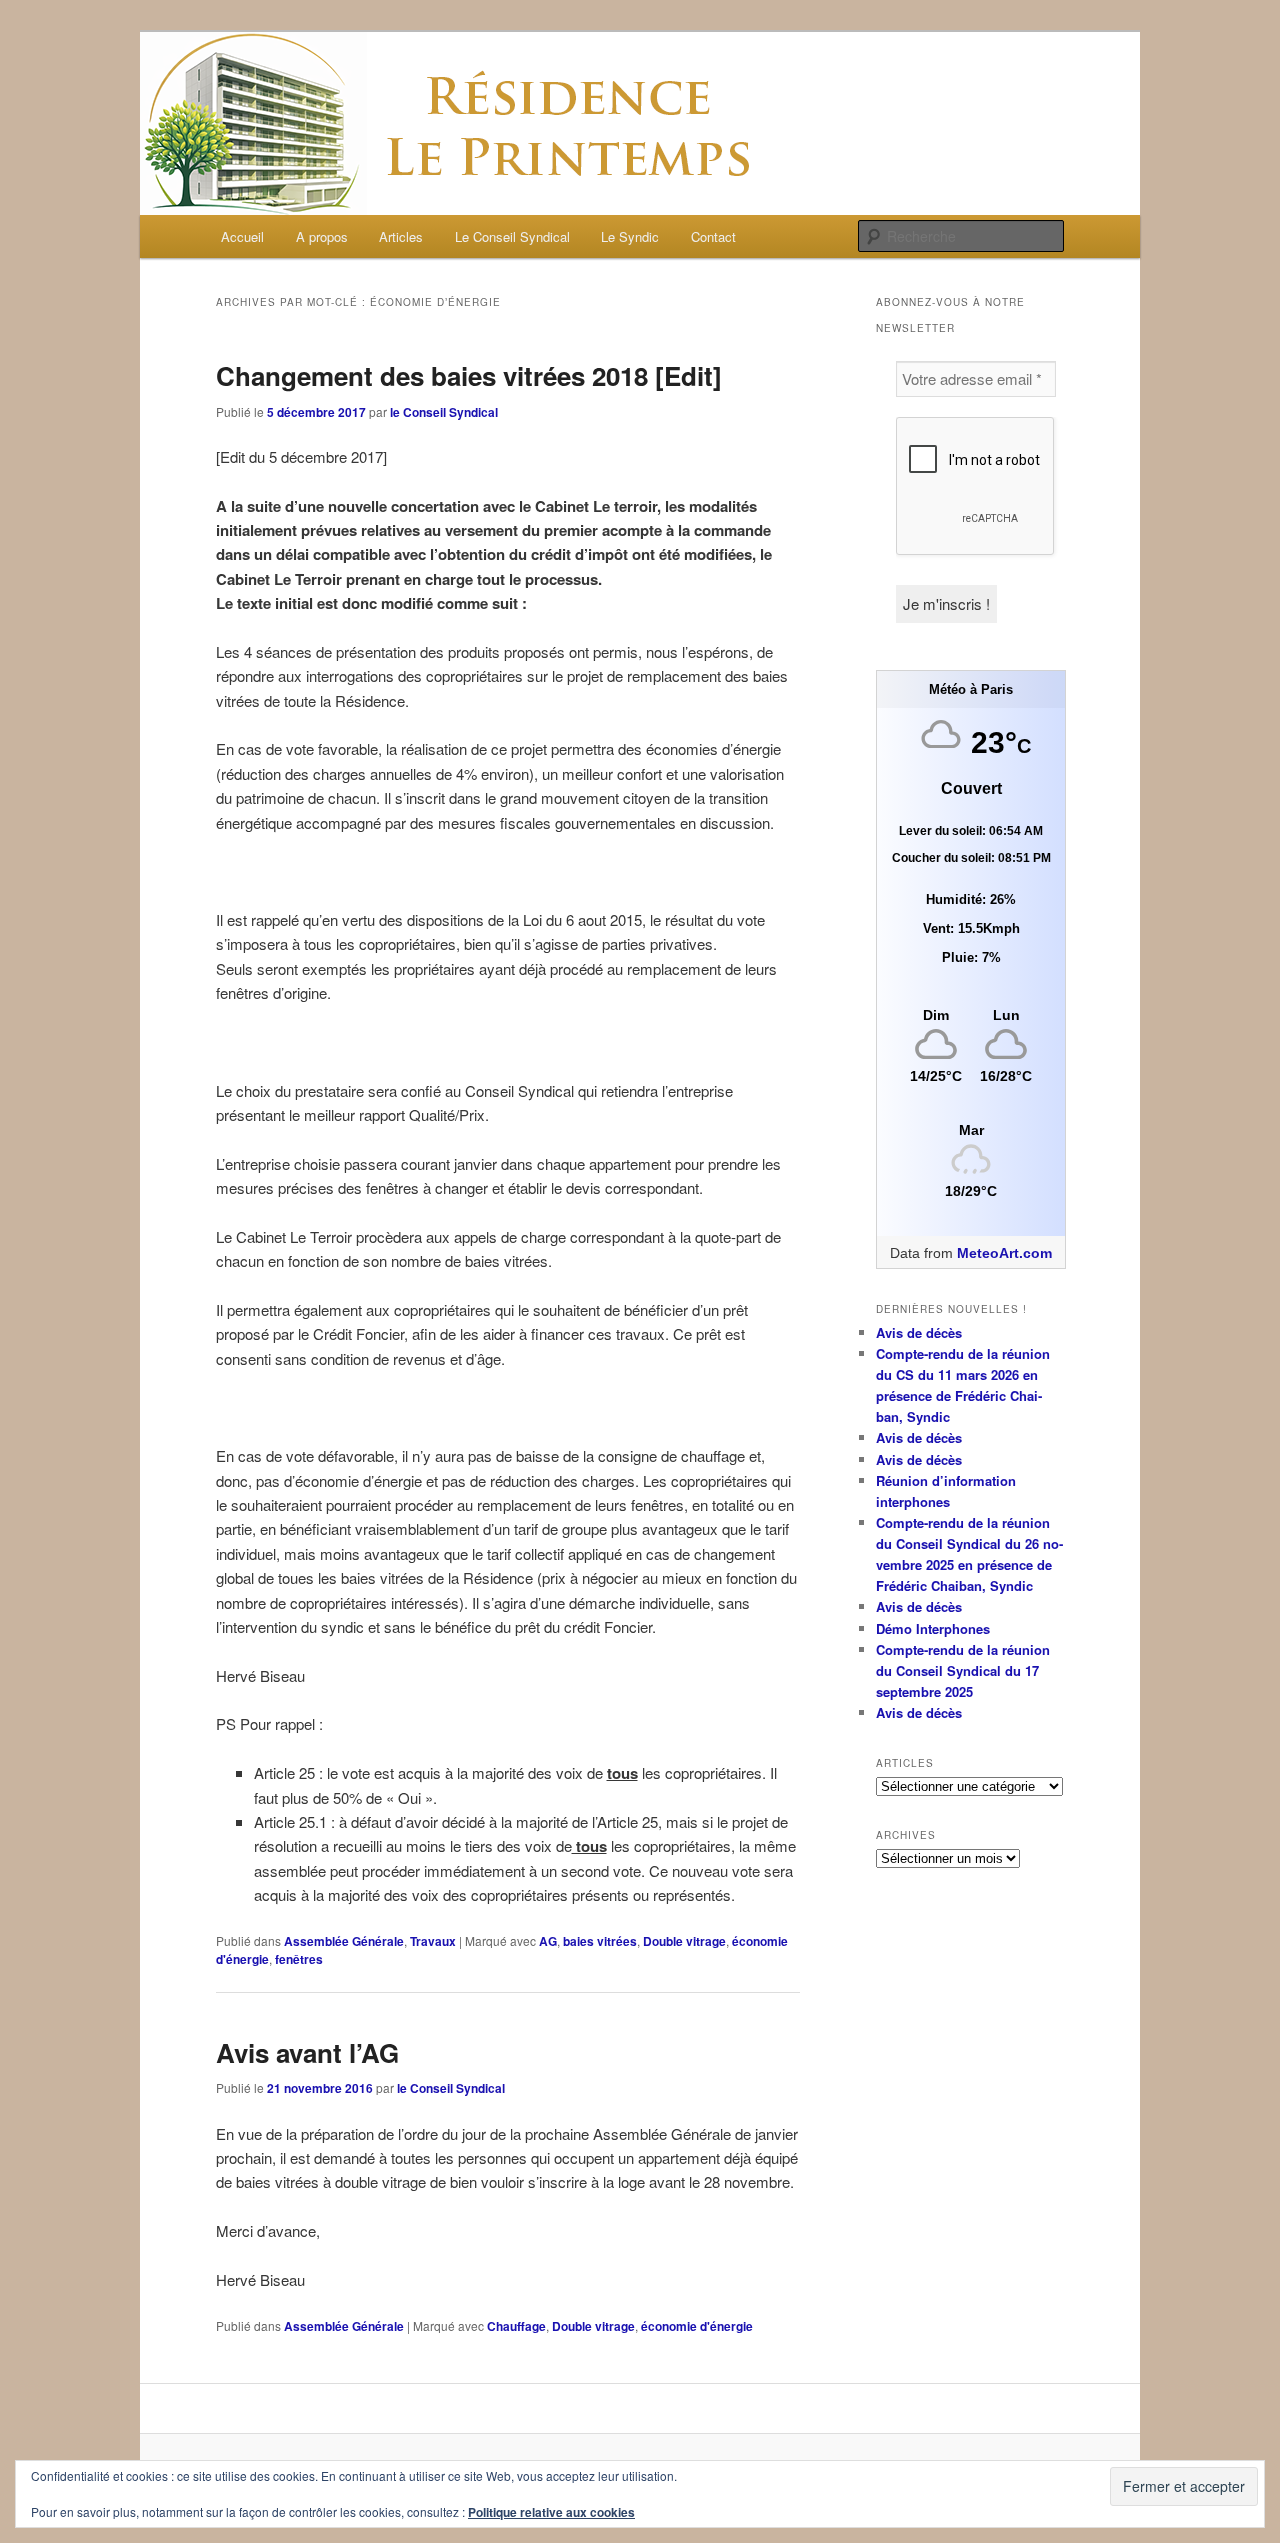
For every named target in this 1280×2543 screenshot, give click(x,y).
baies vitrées (600, 1941)
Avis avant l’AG (307, 2052)
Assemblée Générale (344, 1941)
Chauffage (516, 2326)
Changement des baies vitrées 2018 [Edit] (469, 375)
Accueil (242, 236)
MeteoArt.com (1004, 1253)
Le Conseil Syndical (512, 236)
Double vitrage (684, 1941)
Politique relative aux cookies (551, 2512)
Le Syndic (630, 236)
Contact (713, 236)
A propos (322, 236)
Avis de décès (919, 1332)
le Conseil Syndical (444, 412)
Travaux (433, 1941)
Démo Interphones (933, 1628)
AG (548, 1941)
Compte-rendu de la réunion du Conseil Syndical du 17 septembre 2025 (963, 1670)
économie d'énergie (697, 2326)
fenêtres (299, 1959)
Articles (401, 236)
